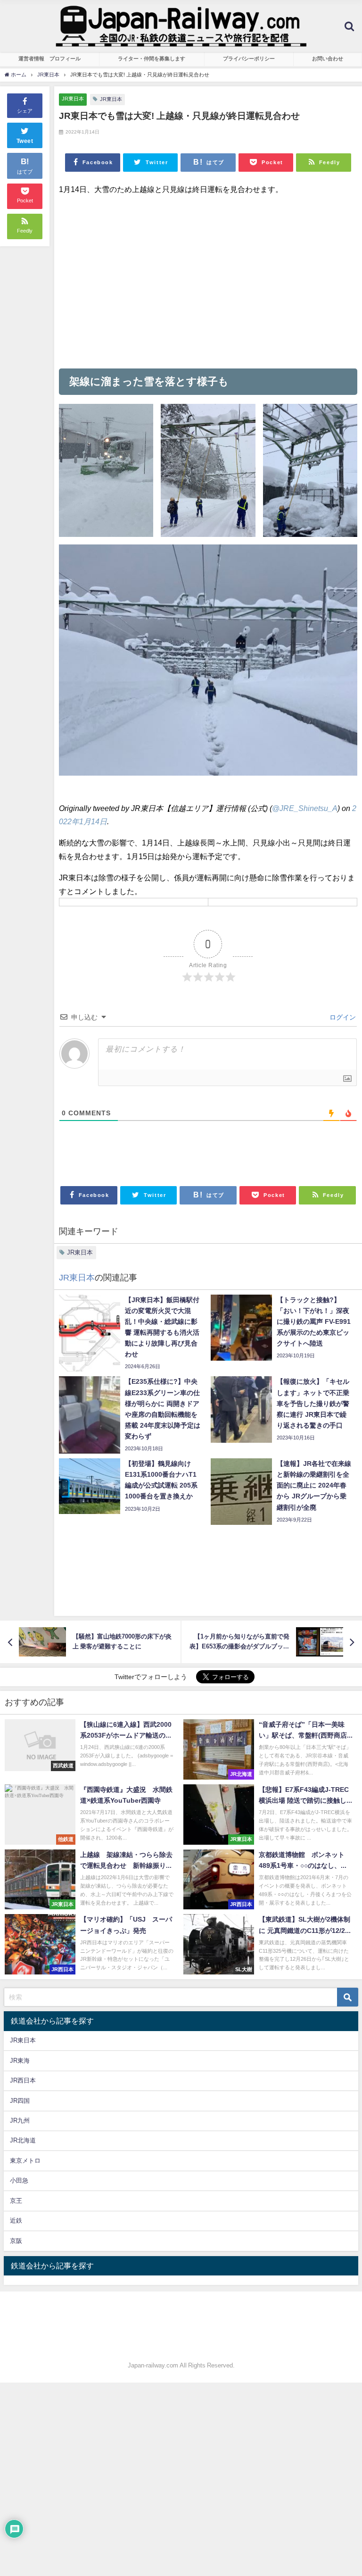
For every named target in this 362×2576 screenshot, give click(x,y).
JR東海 (20, 2061)
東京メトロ (25, 2161)
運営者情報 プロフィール (49, 59)
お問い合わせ (328, 59)
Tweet (25, 141)
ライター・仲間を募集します (152, 59)
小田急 (19, 2180)
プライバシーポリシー (249, 59)
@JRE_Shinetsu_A (305, 808)
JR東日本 (73, 99)
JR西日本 (23, 2080)
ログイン (342, 1017)
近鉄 (16, 2221)
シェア (25, 111)
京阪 (16, 2241)
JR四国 (20, 2101)
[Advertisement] (208, 282)
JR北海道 (23, 2140)
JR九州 (20, 2120)
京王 (16, 2201)
